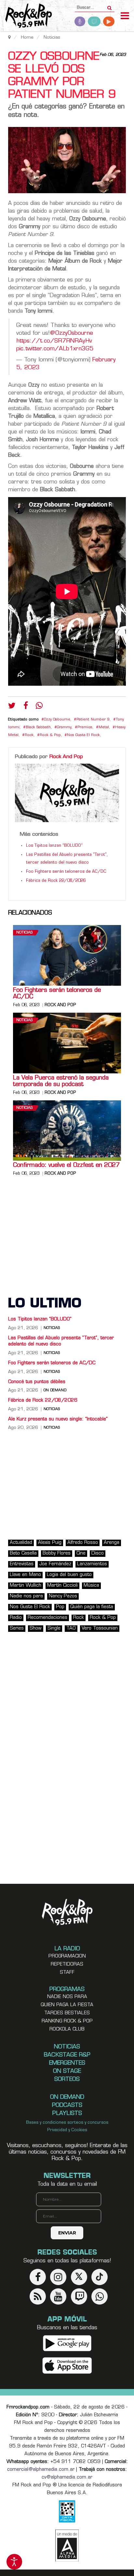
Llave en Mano (25, 1575)
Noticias (24, 933)
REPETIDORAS (67, 1964)
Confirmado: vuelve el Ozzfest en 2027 (66, 1166)
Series (17, 1628)
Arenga (112, 1543)
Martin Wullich (26, 1586)
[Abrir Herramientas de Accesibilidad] (14, 2562)
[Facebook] (26, 707)
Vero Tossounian (100, 1628)
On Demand (55, 1391)
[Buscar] (109, 6)
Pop (60, 1607)
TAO (71, 1628)
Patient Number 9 (93, 720)
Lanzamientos (92, 1564)
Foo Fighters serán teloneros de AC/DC (66, 872)
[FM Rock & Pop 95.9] (26, 16)
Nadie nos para (26, 1596)
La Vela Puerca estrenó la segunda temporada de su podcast (61, 1082)
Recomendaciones (47, 1618)
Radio (16, 1618)
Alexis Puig (50, 1543)
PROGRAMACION (67, 1956)
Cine (81, 1553)
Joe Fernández (55, 1564)
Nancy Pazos (63, 1596)
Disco (98, 1553)
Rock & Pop (50, 735)
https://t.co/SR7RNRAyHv (54, 341)
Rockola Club (67, 2029)
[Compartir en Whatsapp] (39, 706)
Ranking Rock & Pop (67, 2021)
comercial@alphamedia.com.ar (41, 2470)
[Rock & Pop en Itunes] (67, 2365)
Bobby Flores (57, 1553)
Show (36, 1628)
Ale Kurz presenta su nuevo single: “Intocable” (58, 1419)
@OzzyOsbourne (71, 333)
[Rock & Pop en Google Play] (67, 2343)
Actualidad (21, 1543)
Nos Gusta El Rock (83, 735)
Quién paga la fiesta (92, 1607)
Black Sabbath (38, 727)
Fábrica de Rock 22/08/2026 (56, 881)
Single (54, 1628)
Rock (29, 735)
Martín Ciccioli (62, 1586)
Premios (85, 727)
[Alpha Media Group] (67, 2545)
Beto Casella (23, 1553)
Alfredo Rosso (83, 1543)
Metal (104, 727)
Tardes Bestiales (67, 2013)
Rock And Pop (66, 757)
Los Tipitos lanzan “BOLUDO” (54, 846)
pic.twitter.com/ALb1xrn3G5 (55, 349)
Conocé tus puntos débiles (37, 1382)
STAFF (67, 1973)
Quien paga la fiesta (67, 2005)
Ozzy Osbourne (57, 720)
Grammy (64, 727)
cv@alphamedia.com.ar (67, 2477)
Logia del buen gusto (69, 1575)
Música (91, 1586)
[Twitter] (12, 707)
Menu (125, 17)
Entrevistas (22, 1564)
